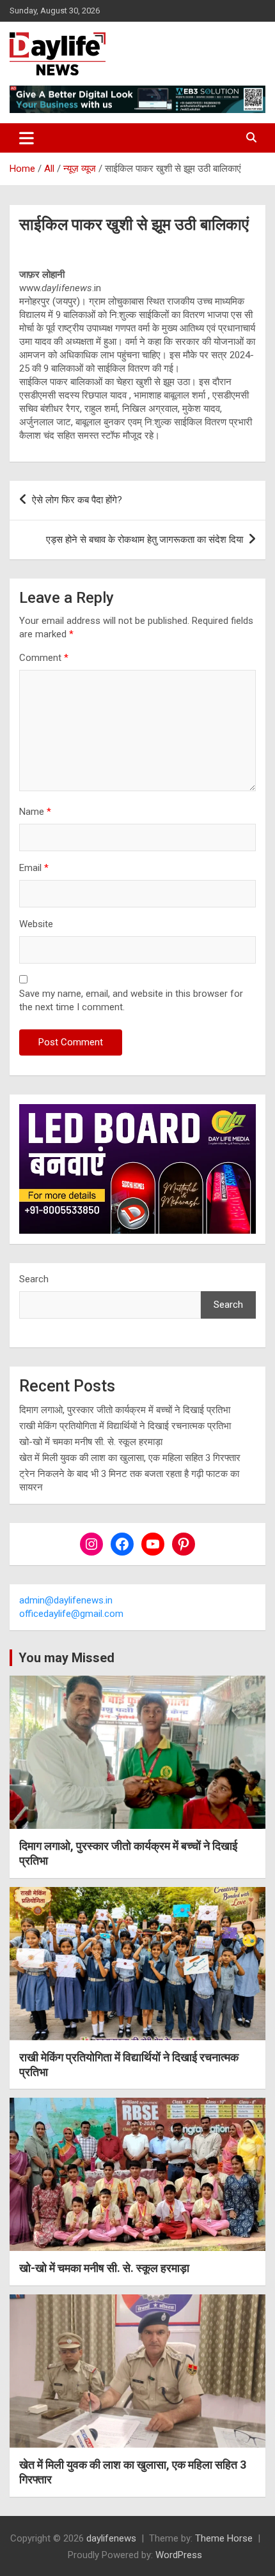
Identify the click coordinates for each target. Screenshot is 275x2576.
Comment (44, 658)
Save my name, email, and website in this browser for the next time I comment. (131, 1000)
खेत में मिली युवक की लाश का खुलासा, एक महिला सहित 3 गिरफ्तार (130, 1458)
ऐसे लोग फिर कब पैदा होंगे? (77, 500)
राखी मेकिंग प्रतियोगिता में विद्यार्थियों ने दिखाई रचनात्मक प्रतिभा (125, 1426)
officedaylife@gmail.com (71, 1614)
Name (35, 812)
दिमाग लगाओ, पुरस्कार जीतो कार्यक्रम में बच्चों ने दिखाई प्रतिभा (125, 1410)
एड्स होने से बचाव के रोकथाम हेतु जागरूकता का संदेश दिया (145, 540)
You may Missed (67, 1658)
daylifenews (111, 2538)
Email (34, 868)
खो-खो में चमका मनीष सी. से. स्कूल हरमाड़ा (91, 1442)
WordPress (179, 2555)
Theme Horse (224, 2538)
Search (34, 1279)
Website (36, 924)
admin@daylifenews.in (66, 1600)
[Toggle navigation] (27, 138)
